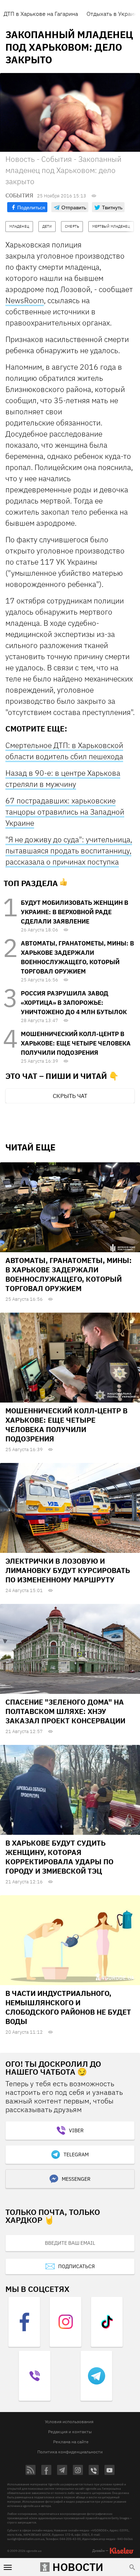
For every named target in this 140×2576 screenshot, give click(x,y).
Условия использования (69, 2422)
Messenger (76, 2179)
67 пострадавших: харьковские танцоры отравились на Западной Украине (65, 812)
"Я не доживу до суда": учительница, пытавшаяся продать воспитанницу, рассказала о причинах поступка (69, 851)
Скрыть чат (70, 1096)
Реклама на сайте (71, 2442)
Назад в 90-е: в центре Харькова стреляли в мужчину (63, 778)
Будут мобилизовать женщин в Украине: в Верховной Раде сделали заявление (74, 912)
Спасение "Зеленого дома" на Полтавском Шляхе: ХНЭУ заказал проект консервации (65, 1711)
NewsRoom (25, 300)
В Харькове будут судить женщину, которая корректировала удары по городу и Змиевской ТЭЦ (59, 1857)
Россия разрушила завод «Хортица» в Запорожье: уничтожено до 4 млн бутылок (74, 1003)
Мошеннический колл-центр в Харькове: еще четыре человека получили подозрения (76, 1043)
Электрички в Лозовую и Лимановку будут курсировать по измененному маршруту (68, 1570)
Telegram (76, 2155)
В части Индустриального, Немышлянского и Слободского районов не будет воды (68, 2007)
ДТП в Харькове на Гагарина (41, 14)
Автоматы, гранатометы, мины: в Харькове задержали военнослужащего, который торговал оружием (69, 1274)
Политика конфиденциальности (70, 2452)
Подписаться (76, 2266)
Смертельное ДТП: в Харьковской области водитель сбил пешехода (64, 751)
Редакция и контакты (70, 2432)
